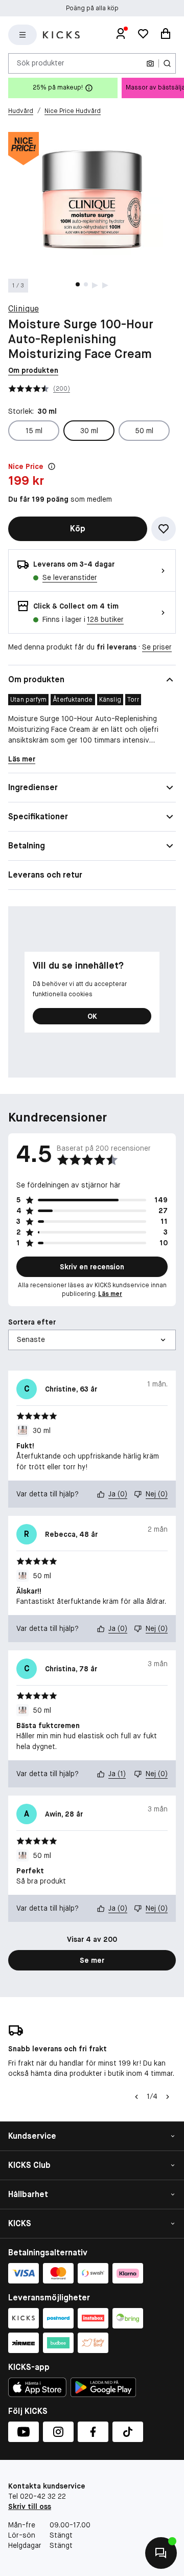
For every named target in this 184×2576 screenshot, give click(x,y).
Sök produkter (41, 63)
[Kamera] (150, 63)
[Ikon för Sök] (167, 63)
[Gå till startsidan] (61, 35)
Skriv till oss (30, 2506)
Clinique (24, 309)
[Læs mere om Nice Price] (52, 466)
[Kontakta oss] (161, 2553)
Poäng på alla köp (92, 8)
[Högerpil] (168, 2097)
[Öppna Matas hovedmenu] (22, 35)
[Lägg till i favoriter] (164, 529)
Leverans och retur (45, 875)
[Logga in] (121, 35)
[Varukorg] (166, 35)
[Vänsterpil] (136, 2097)
